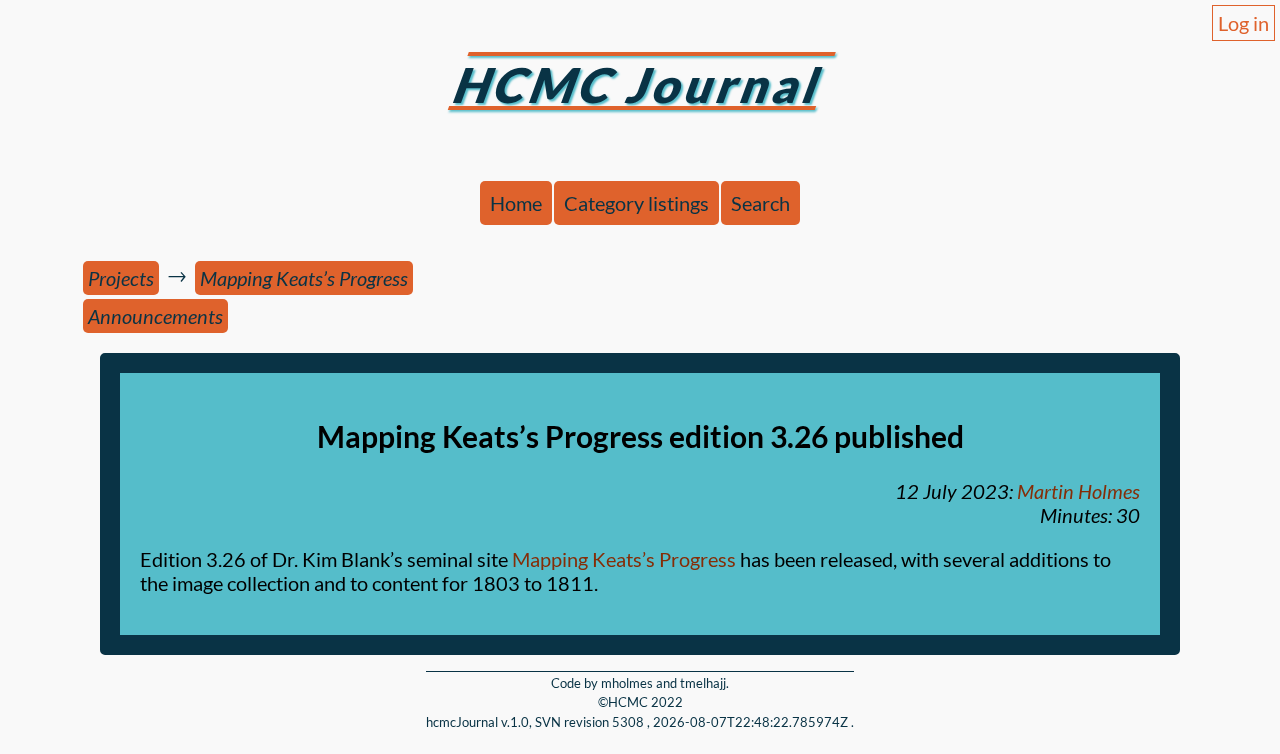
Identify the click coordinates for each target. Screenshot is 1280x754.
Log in (1243, 23)
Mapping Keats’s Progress (304, 278)
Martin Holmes (1078, 491)
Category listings (636, 203)
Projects (121, 278)
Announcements (155, 316)
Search (760, 203)
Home (516, 203)
